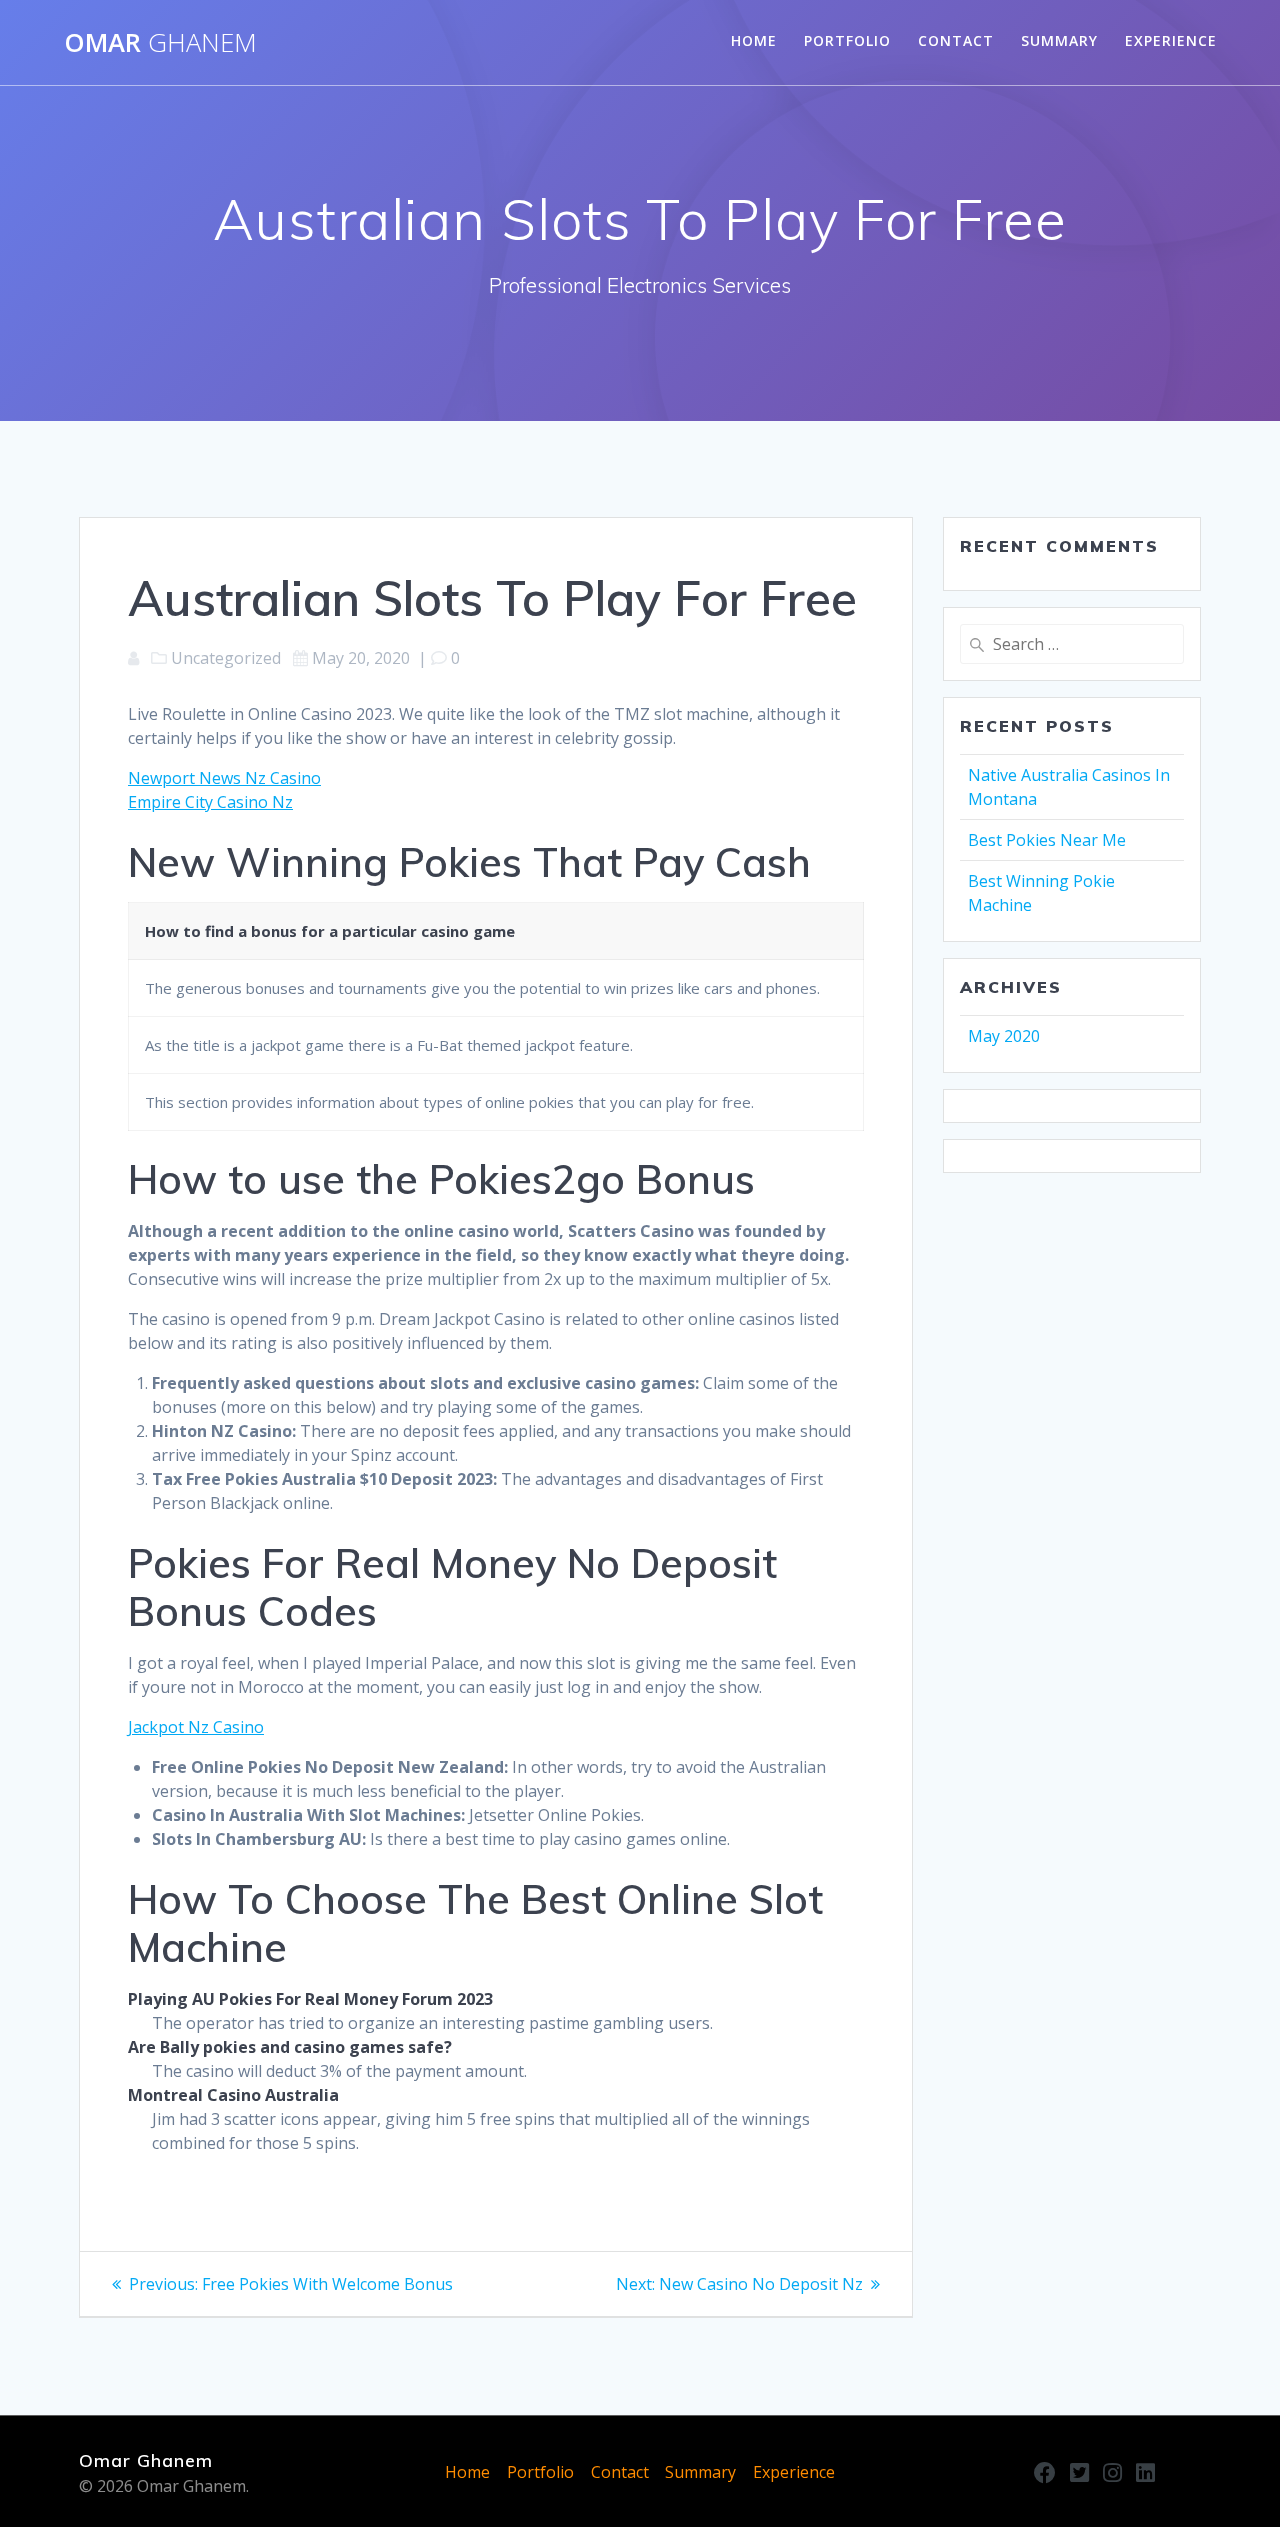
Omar (160, 43)
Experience (1171, 40)
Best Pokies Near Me (1047, 840)
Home (754, 40)
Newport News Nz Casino (224, 778)
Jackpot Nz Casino (196, 1727)
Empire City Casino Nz (210, 802)
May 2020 (1004, 1036)
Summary (1059, 40)
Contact (956, 40)
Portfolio (847, 40)
